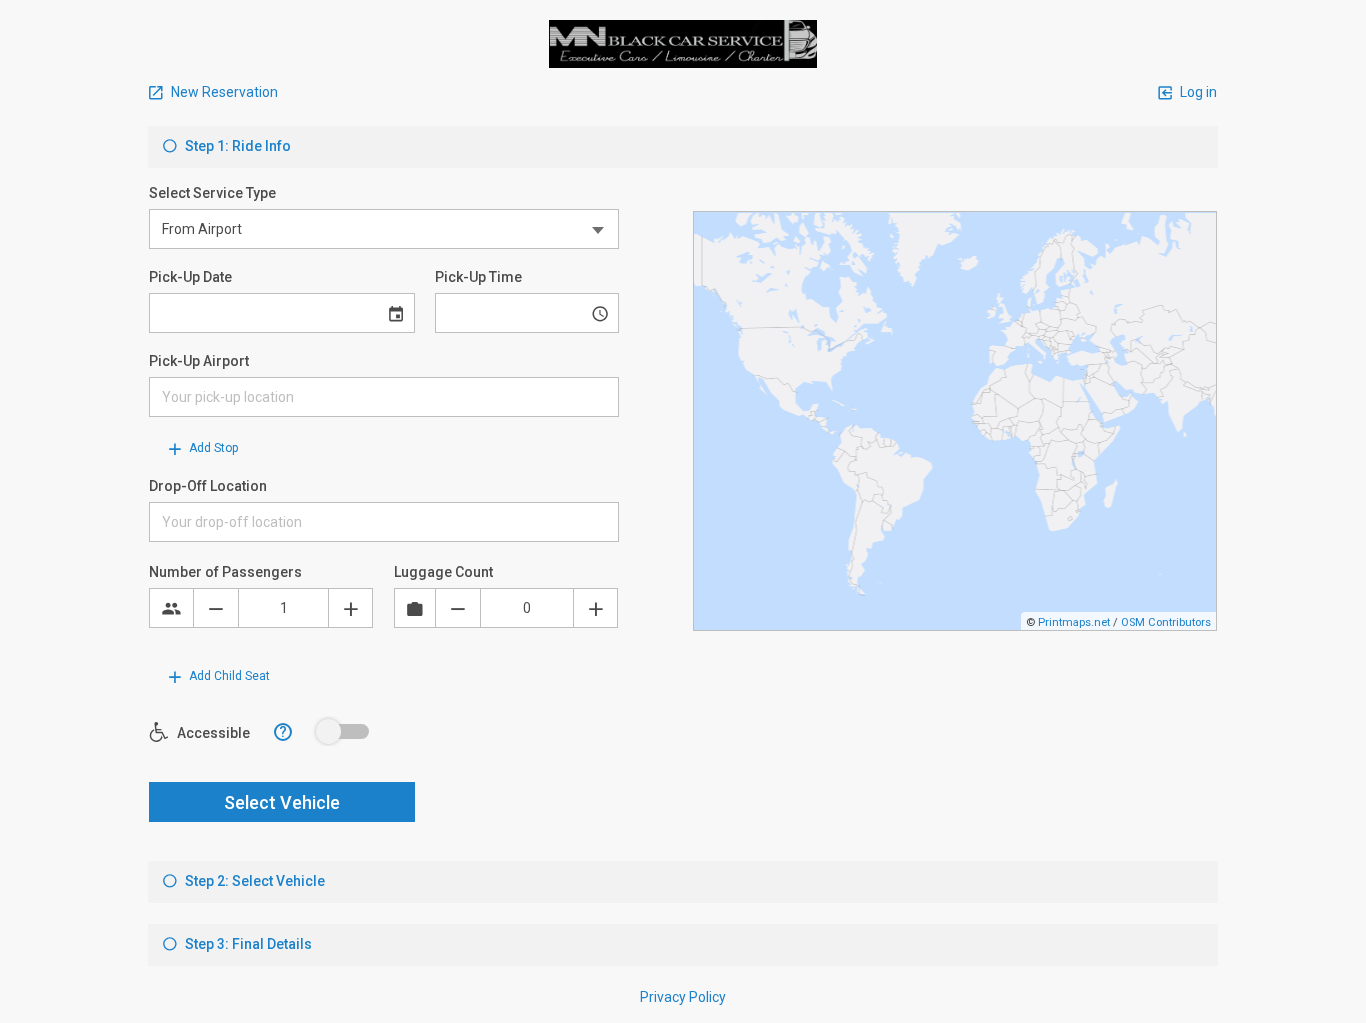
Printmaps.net (1074, 622)
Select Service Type (212, 193)
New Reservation (223, 92)
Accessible (212, 733)
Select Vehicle (282, 802)
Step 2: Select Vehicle (253, 881)
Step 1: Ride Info (236, 146)
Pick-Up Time (478, 277)
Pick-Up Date (190, 277)
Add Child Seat (228, 676)
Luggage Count (443, 572)
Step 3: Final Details (247, 944)
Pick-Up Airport (199, 361)
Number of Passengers (225, 572)
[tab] (683, 147)
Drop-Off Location (208, 486)
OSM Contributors (1166, 622)
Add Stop (212, 448)
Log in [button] (1197, 92)
